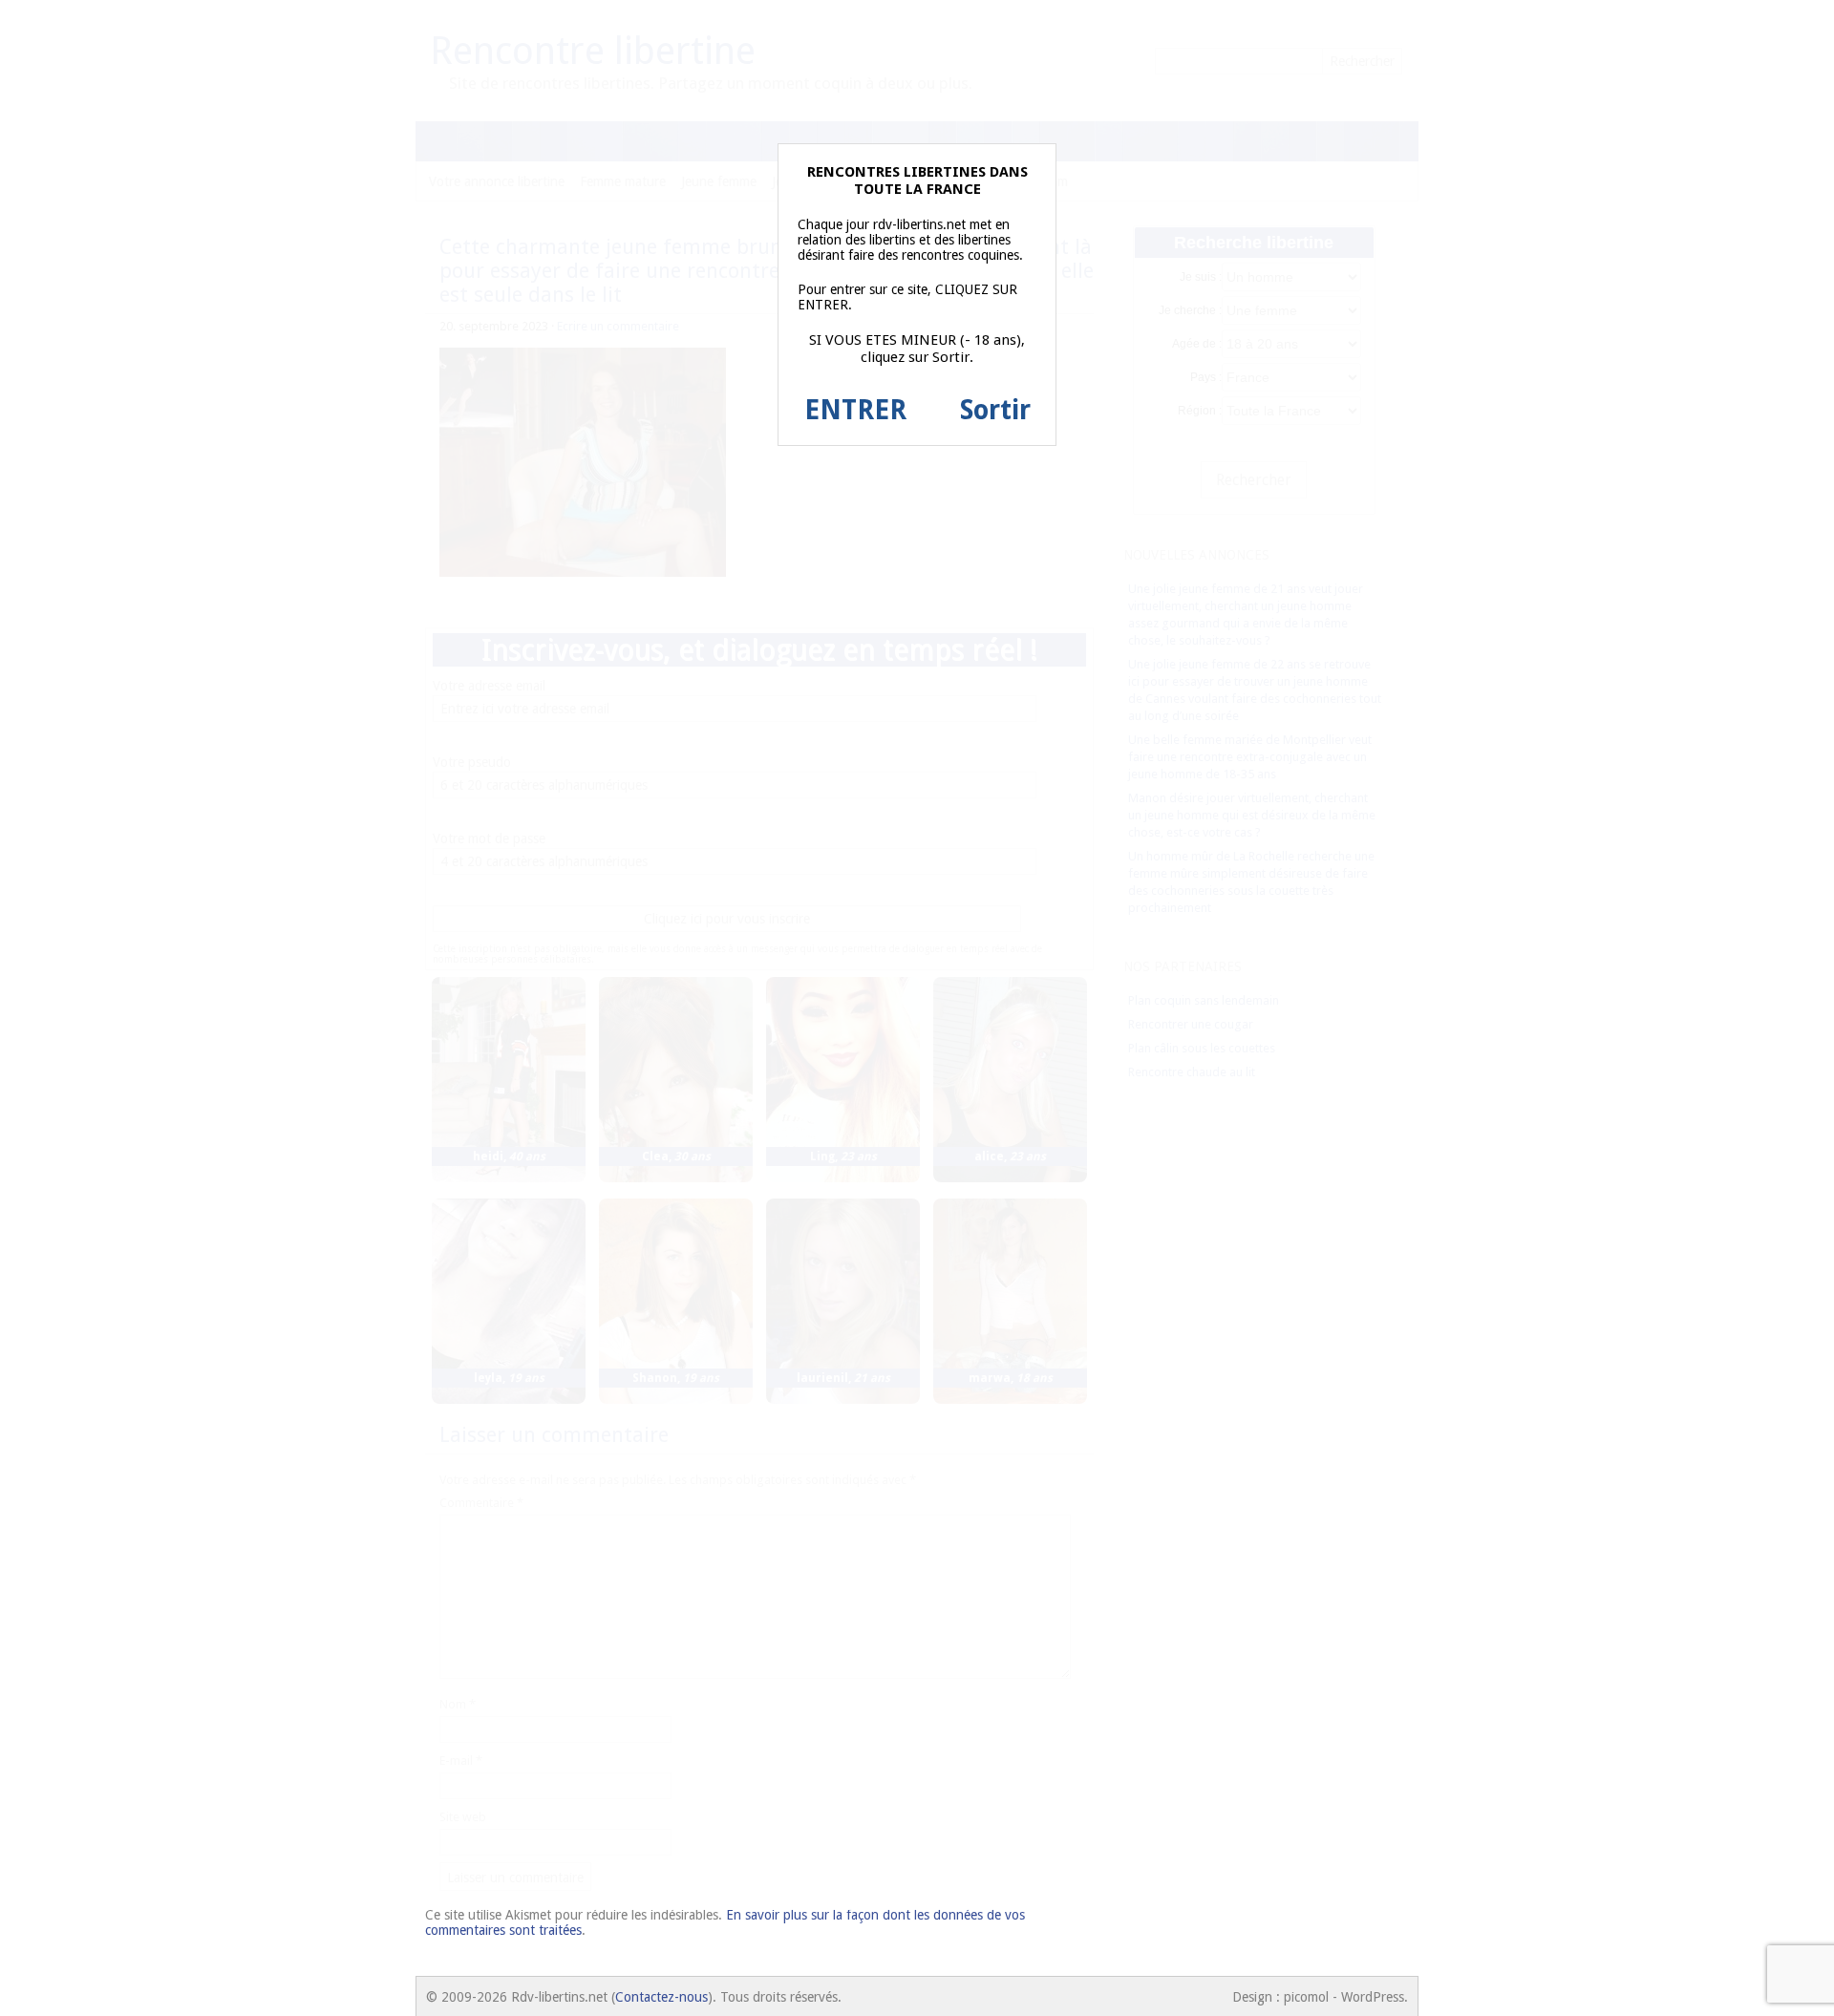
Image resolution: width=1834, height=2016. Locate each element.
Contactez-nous (661, 1997)
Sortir (995, 410)
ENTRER (855, 410)
